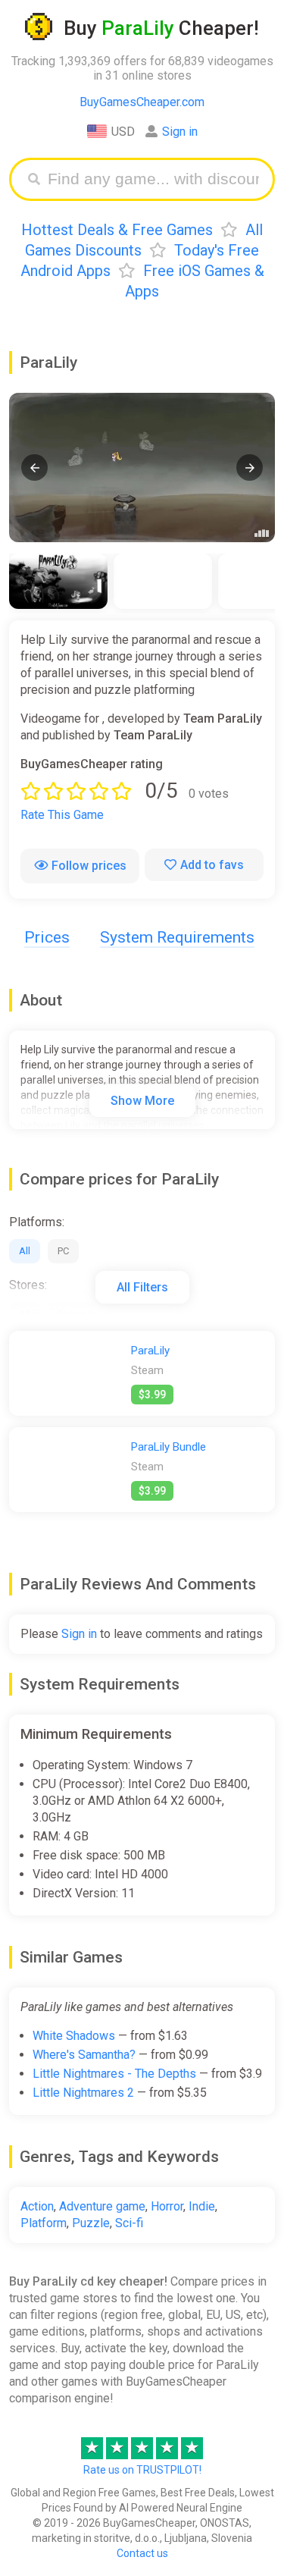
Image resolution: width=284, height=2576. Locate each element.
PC (63, 1251)
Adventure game (102, 2206)
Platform (44, 2223)
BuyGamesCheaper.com (142, 102)
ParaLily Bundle (169, 1447)
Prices (47, 937)
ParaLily (150, 1351)
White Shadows (74, 2036)
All (25, 1251)
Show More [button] (142, 1101)
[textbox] (153, 179)
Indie (202, 2206)
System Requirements (177, 937)
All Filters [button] (142, 1287)
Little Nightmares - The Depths (114, 2074)
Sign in (180, 132)
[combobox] (153, 179)
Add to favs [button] (212, 865)
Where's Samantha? (84, 2055)
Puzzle (91, 2223)
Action (37, 2206)
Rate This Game (62, 815)
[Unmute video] (142, 468)
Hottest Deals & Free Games (117, 230)
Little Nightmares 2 (83, 2093)
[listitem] (58, 581)
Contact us (142, 2553)
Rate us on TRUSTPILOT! (142, 2470)
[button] (34, 468)
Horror (167, 2206)
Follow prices (89, 866)
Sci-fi (129, 2223)
